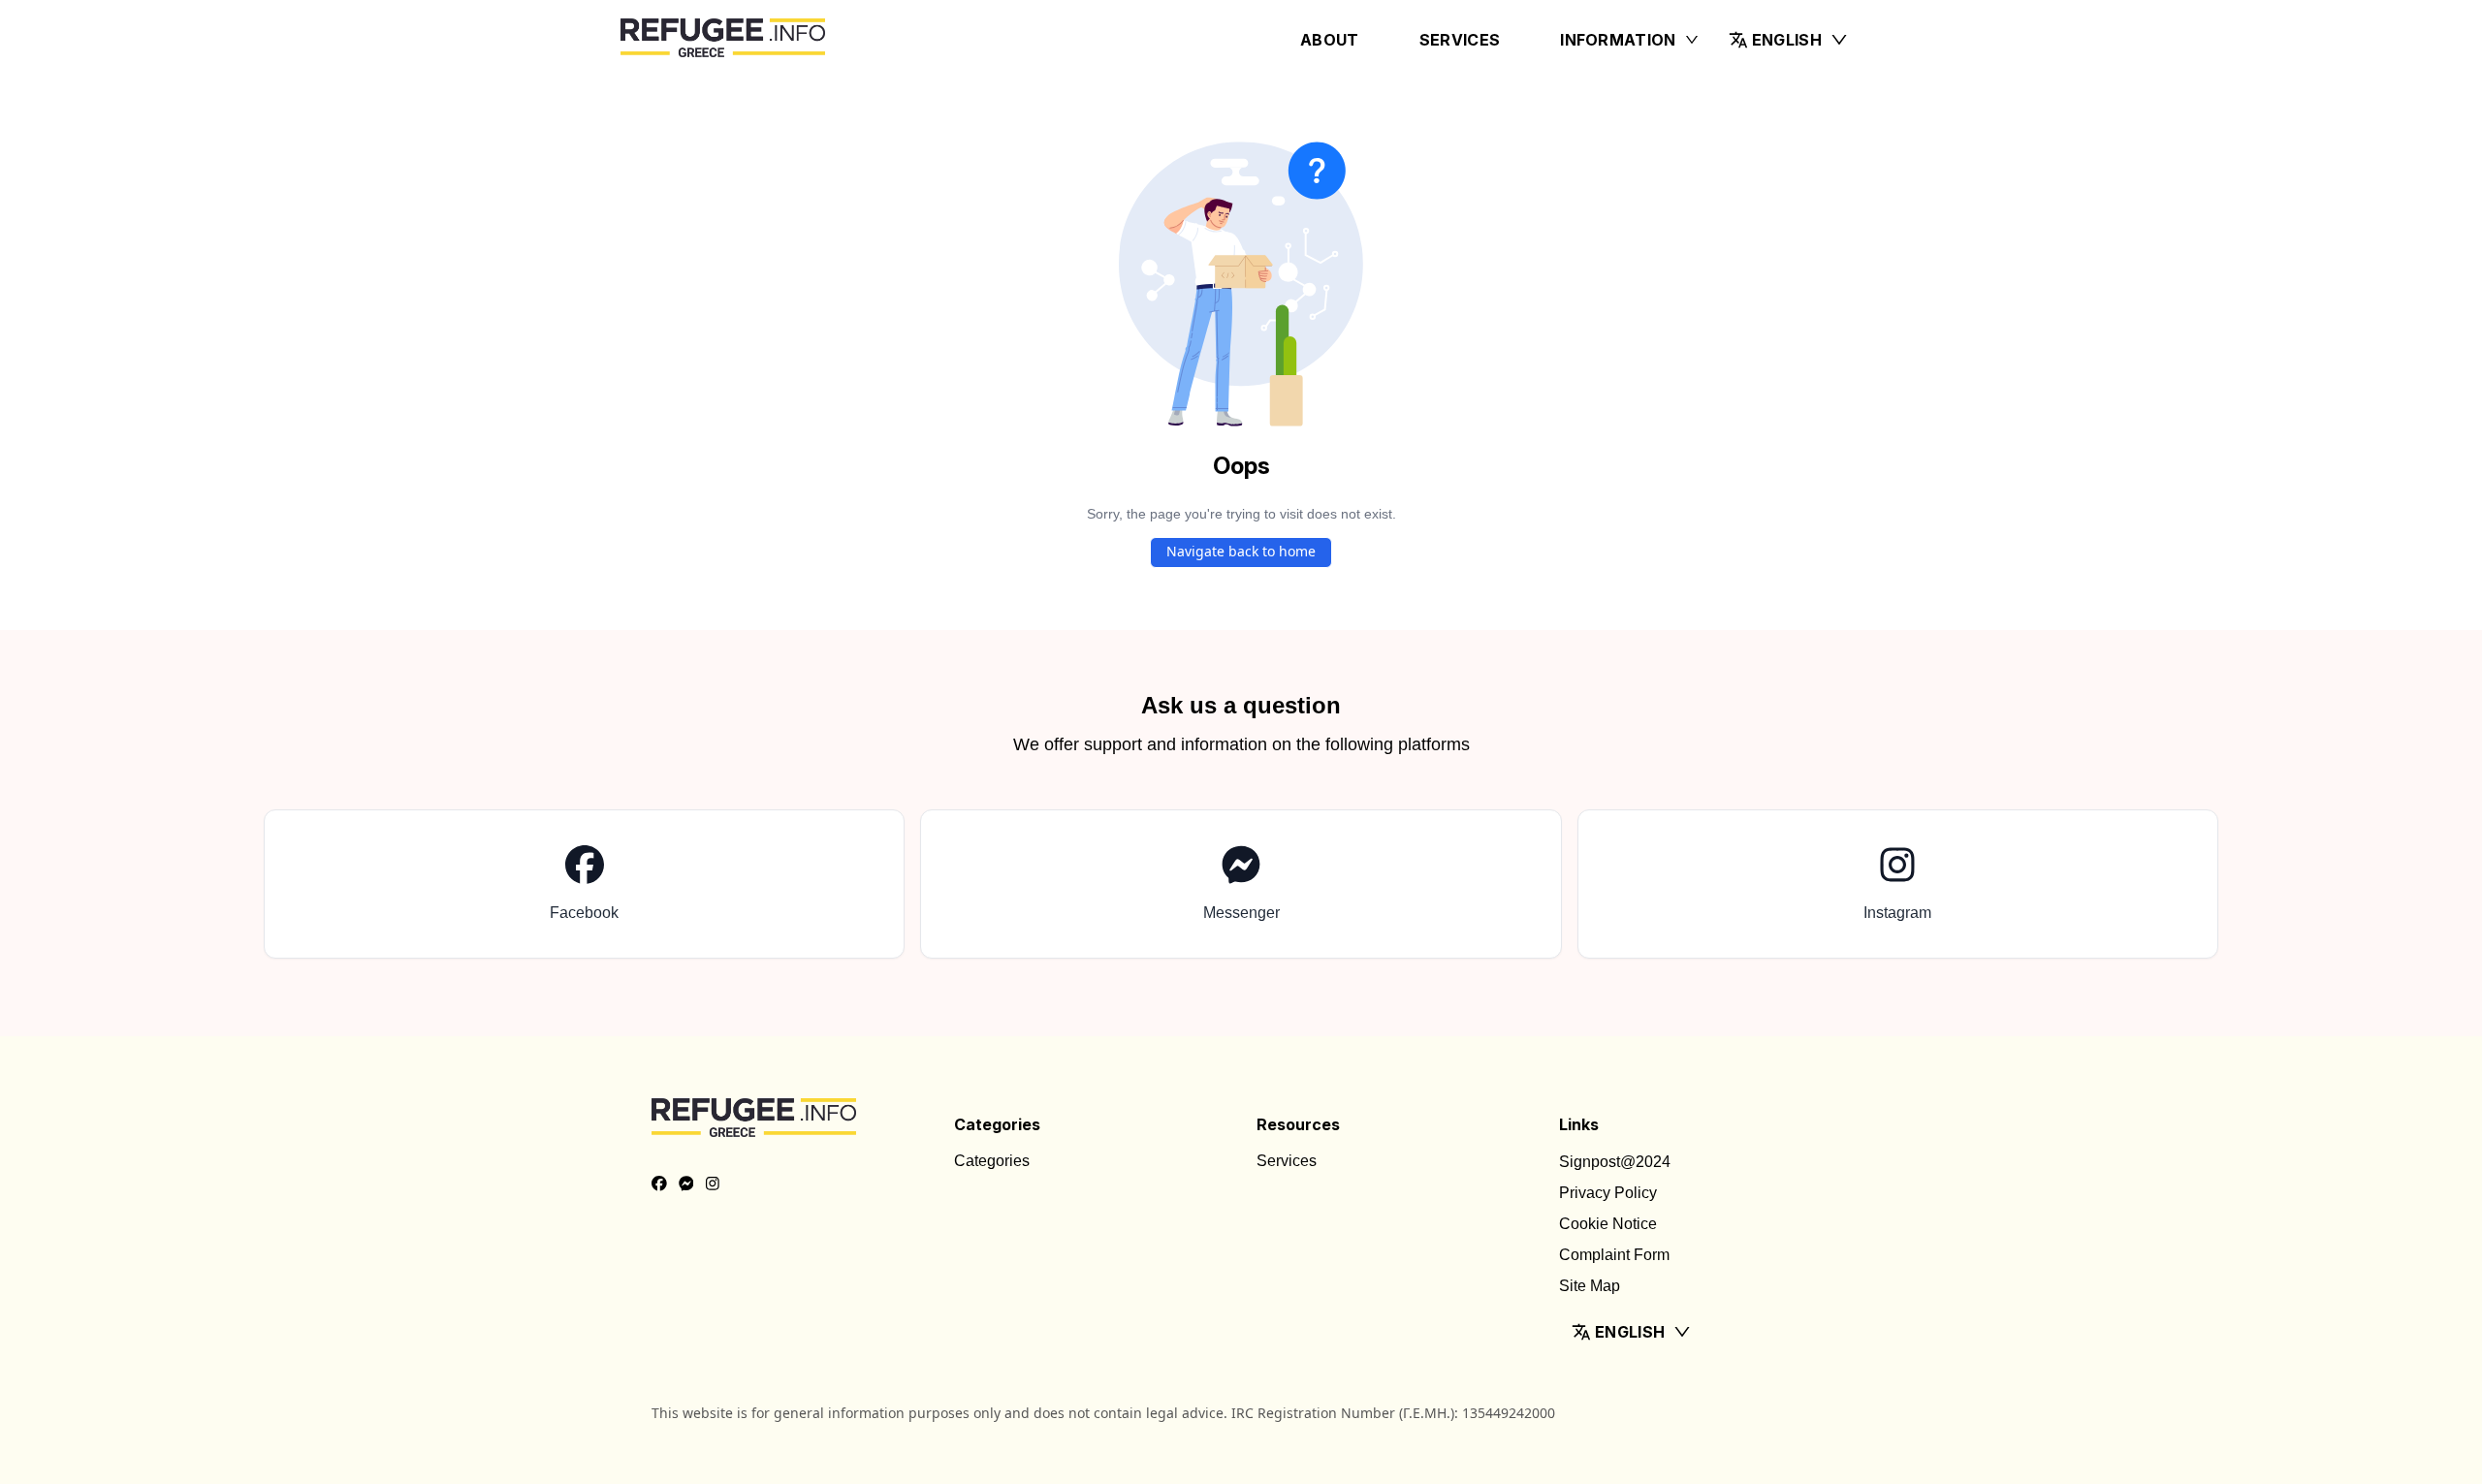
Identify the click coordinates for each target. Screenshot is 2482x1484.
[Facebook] (659, 1184)
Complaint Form (1614, 1255)
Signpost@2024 (1615, 1162)
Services (1460, 40)
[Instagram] (713, 1184)
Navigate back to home (1241, 551)
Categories (992, 1161)
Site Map (1590, 1286)
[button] (1789, 40)
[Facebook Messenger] (686, 1184)
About (1330, 40)
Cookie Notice (1608, 1224)
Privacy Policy (1608, 1193)
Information (1618, 40)
